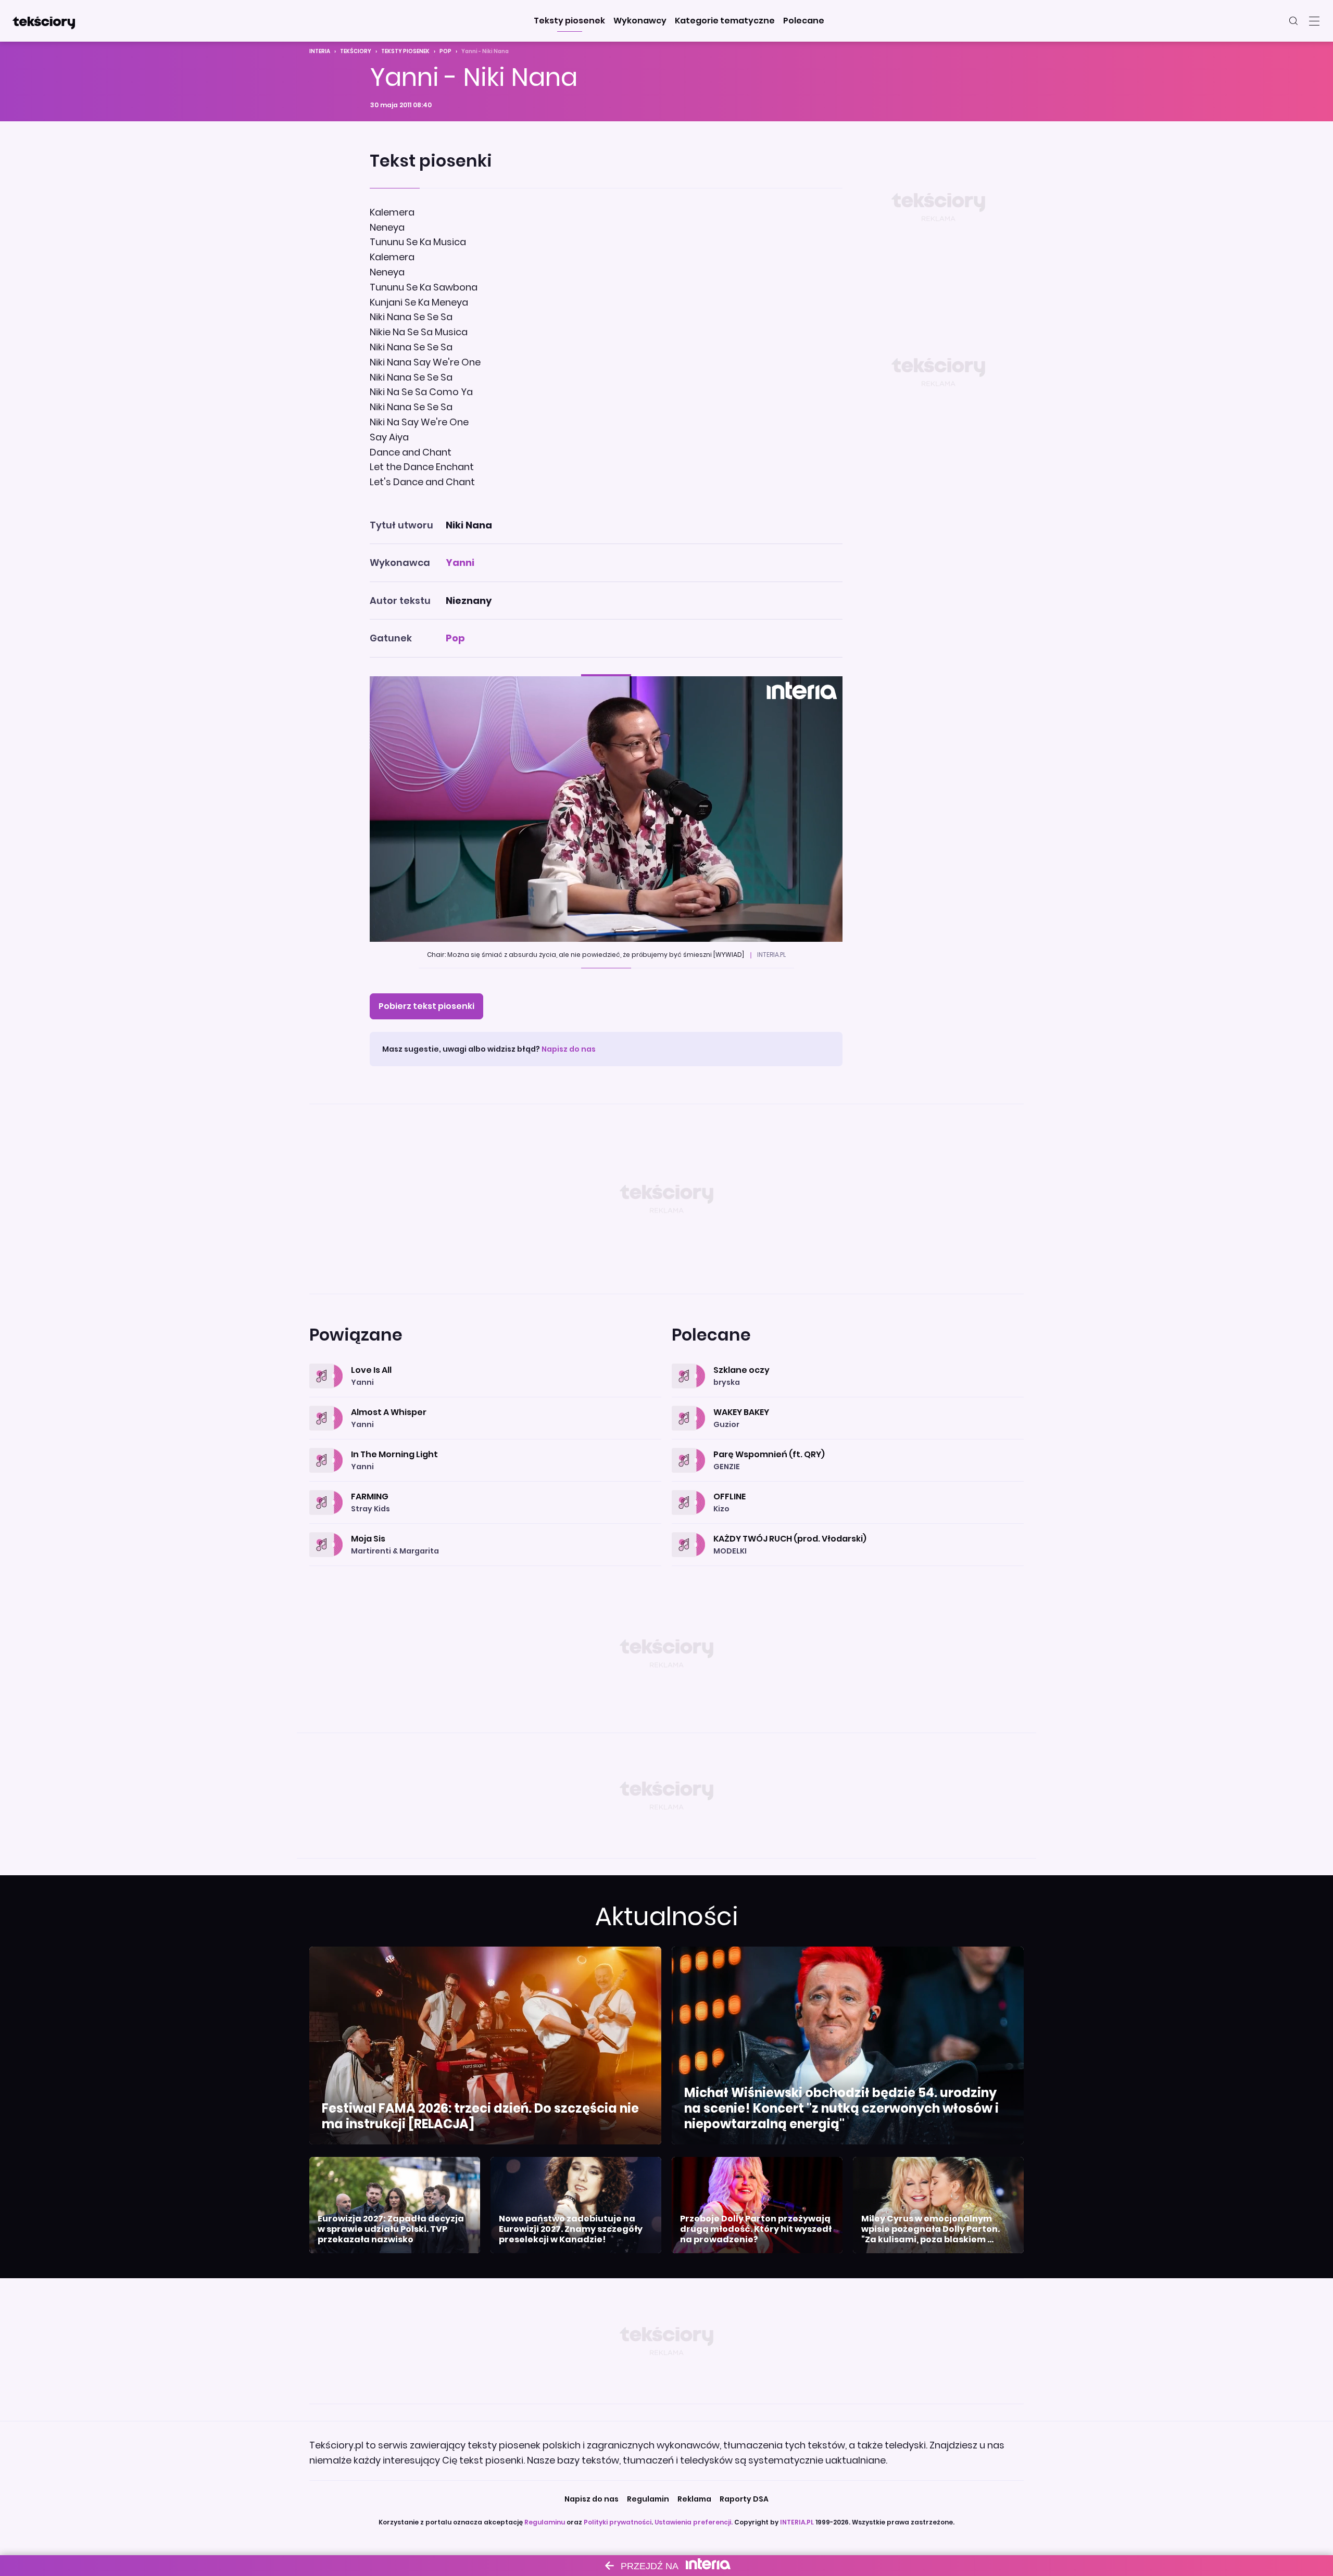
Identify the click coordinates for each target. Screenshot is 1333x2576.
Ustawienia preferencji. (694, 2522)
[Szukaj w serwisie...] (1293, 21)
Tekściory (356, 51)
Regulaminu (545, 2522)
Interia (320, 51)
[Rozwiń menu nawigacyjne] (1314, 21)
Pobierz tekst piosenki (426, 1006)
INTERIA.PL (797, 2522)
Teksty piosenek (405, 51)
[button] (569, 21)
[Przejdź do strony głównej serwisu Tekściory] (44, 21)
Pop (445, 51)
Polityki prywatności (618, 2522)
